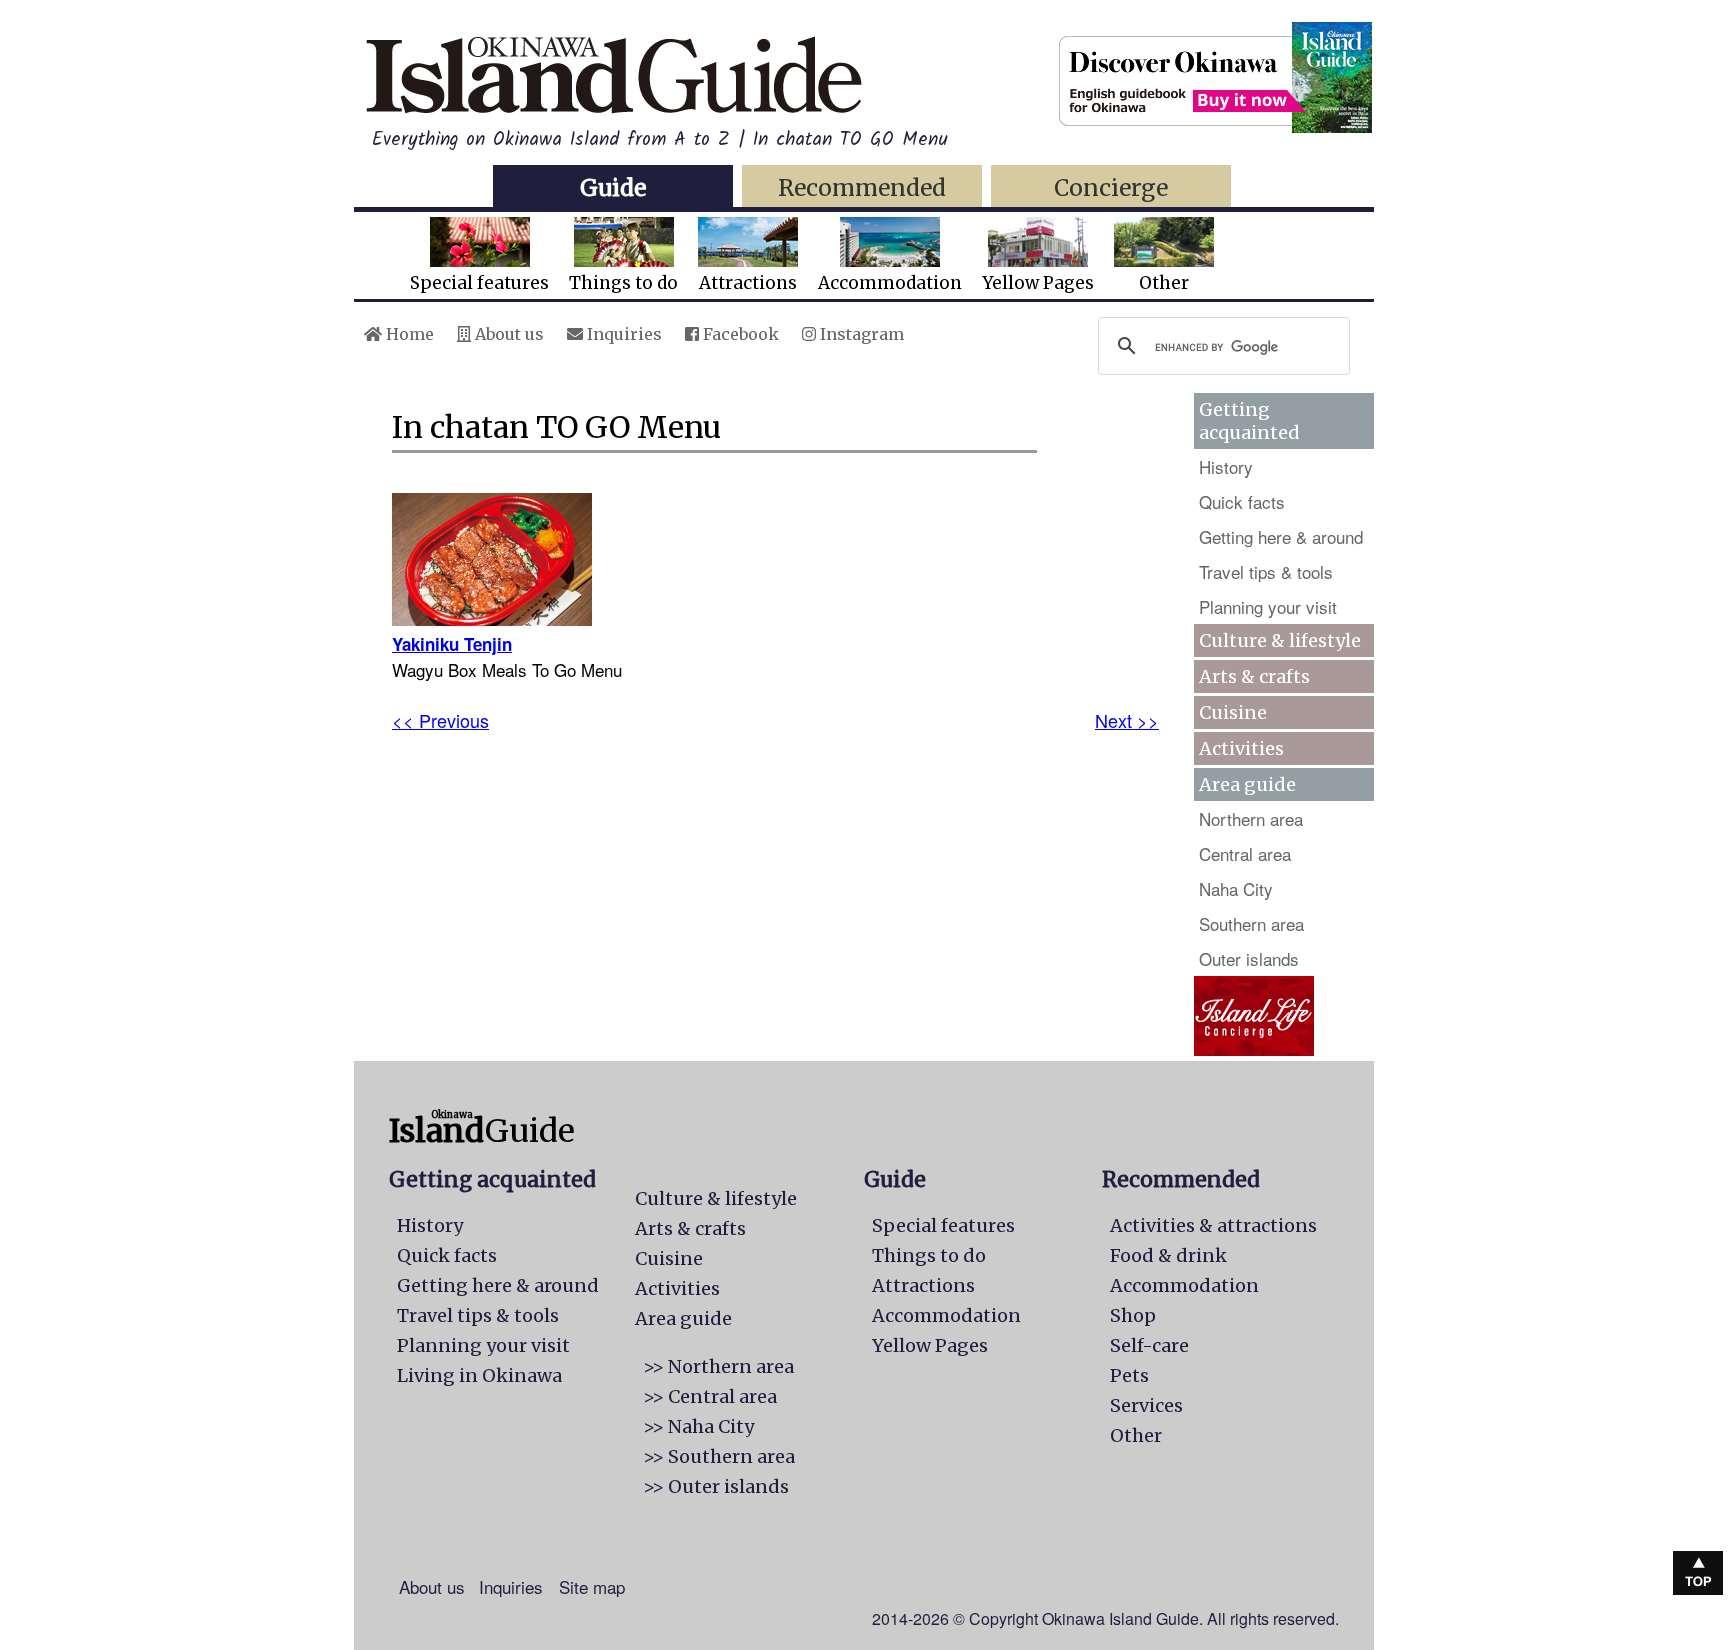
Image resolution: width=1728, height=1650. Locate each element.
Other (1164, 283)
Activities (1241, 748)
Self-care (1149, 1345)
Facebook (739, 334)
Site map (592, 1586)
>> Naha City (698, 1426)
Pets (1129, 1375)
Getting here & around (1281, 536)
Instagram (860, 334)
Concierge (1111, 187)
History (1226, 466)
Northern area (1251, 818)
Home (408, 334)
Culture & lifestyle (1280, 640)
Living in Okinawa (479, 1375)
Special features (479, 283)
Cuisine (1233, 712)
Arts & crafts (1254, 676)
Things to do (623, 283)
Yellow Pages (1038, 283)
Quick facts (1242, 501)
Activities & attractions (1213, 1225)
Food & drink (1168, 1255)
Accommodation (890, 283)
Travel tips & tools (1266, 571)
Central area (1245, 853)
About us (507, 334)
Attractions (748, 283)
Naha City (1236, 888)
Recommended (862, 187)
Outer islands (1249, 958)
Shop (1133, 1315)
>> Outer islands (716, 1486)
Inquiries (622, 334)
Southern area (1251, 923)
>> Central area (710, 1396)
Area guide (683, 1318)
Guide (613, 187)
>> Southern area (719, 1456)
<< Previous (440, 720)
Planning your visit (1268, 606)
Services (1146, 1405)
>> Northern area (718, 1366)
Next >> (1127, 720)
